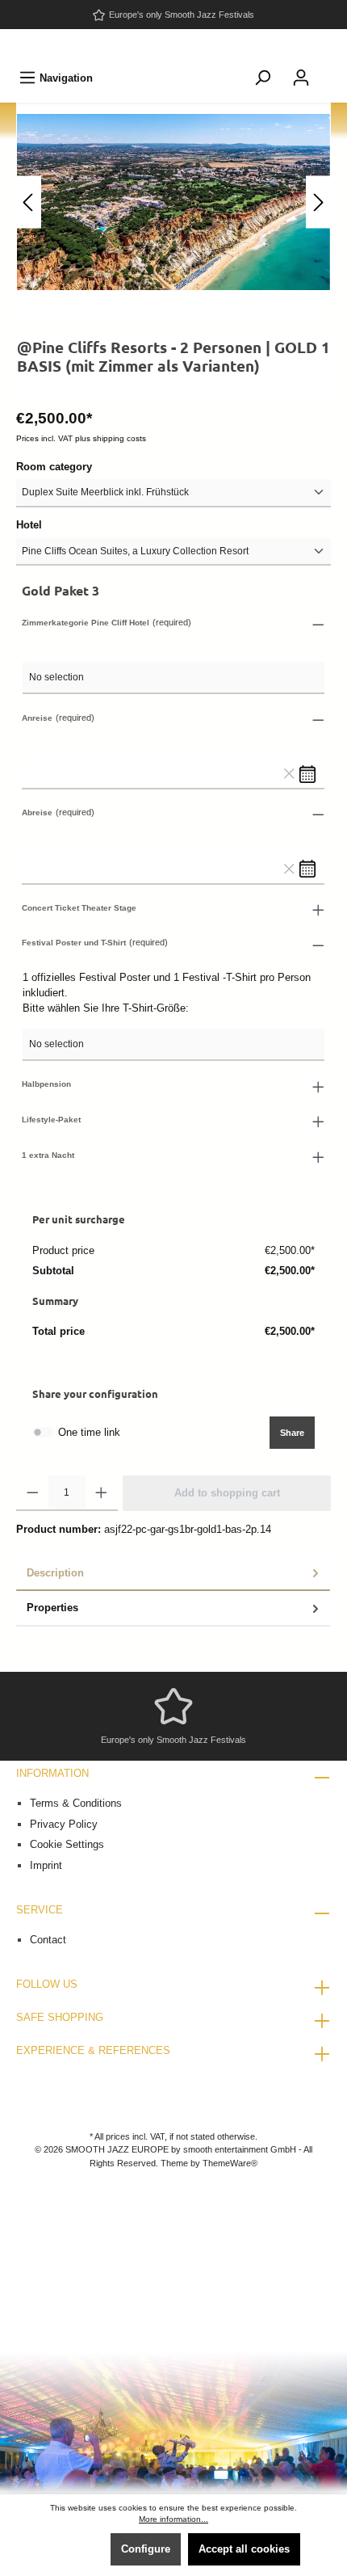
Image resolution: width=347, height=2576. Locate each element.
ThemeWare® (230, 2163)
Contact (48, 1940)
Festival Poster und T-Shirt (74, 943)
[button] (173, 624)
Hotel (29, 525)
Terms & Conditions (76, 1803)
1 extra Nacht (48, 1155)
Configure (146, 2549)
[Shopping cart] (331, 69)
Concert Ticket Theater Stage (79, 908)
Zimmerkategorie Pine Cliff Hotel (86, 623)
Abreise (37, 812)
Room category (54, 467)
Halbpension (46, 1084)
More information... (173, 2519)
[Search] (262, 78)
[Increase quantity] (101, 1493)
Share (292, 1433)
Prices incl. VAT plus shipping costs (81, 438)
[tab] (173, 1574)
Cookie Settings (67, 1844)
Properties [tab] (52, 1608)
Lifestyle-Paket (51, 1120)
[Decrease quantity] (33, 1493)
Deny (81, 2549)
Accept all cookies (244, 2549)
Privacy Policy (64, 1824)
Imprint (46, 1865)
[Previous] (29, 202)
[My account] (301, 78)
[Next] (318, 202)
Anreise (37, 718)
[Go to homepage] (173, 45)
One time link (89, 1432)
